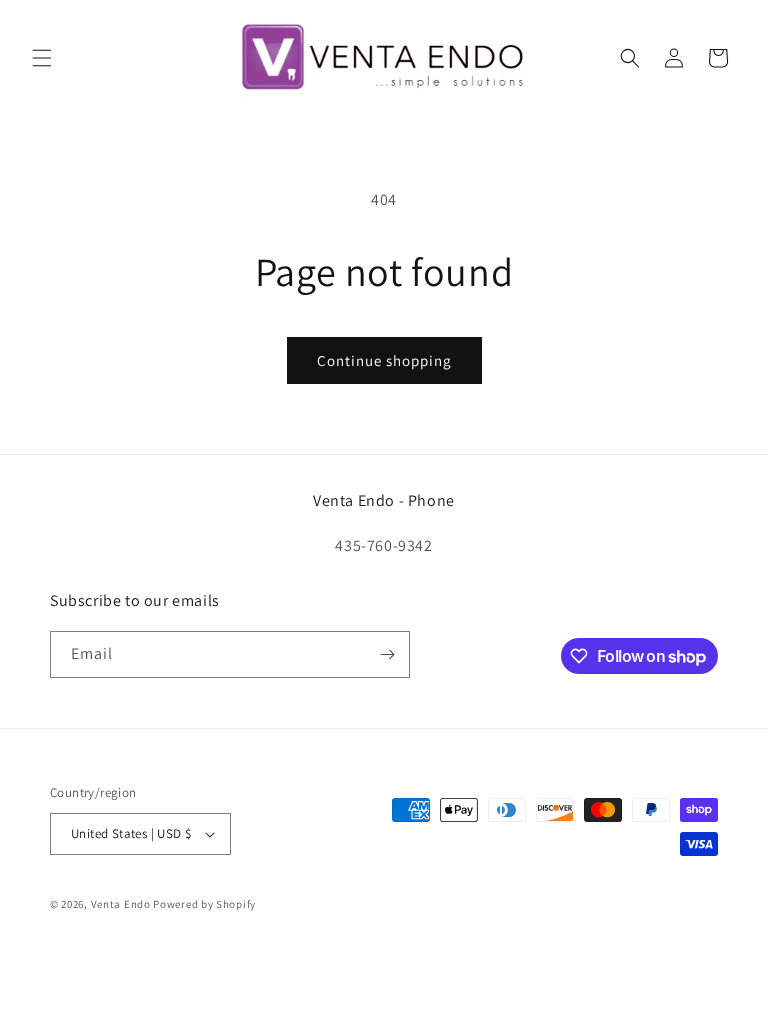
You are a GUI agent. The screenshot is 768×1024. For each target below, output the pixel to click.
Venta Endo (121, 904)
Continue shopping (384, 360)
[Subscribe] (387, 654)
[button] (42, 58)
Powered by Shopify (204, 904)
